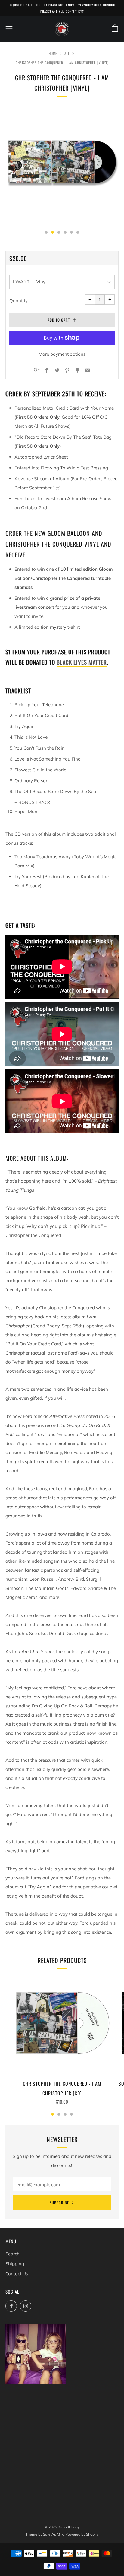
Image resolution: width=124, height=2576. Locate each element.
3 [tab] (65, 2114)
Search (12, 2254)
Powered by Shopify (82, 2534)
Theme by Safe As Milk (45, 2534)
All (67, 53)
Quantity (19, 301)
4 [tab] (71, 2114)
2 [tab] (59, 2114)
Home (53, 53)
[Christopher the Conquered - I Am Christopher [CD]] (62, 2025)
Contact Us (17, 2274)
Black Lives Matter (82, 662)
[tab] (46, 232)
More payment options (62, 354)
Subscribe (59, 2203)
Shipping (15, 2264)
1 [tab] (53, 2114)
